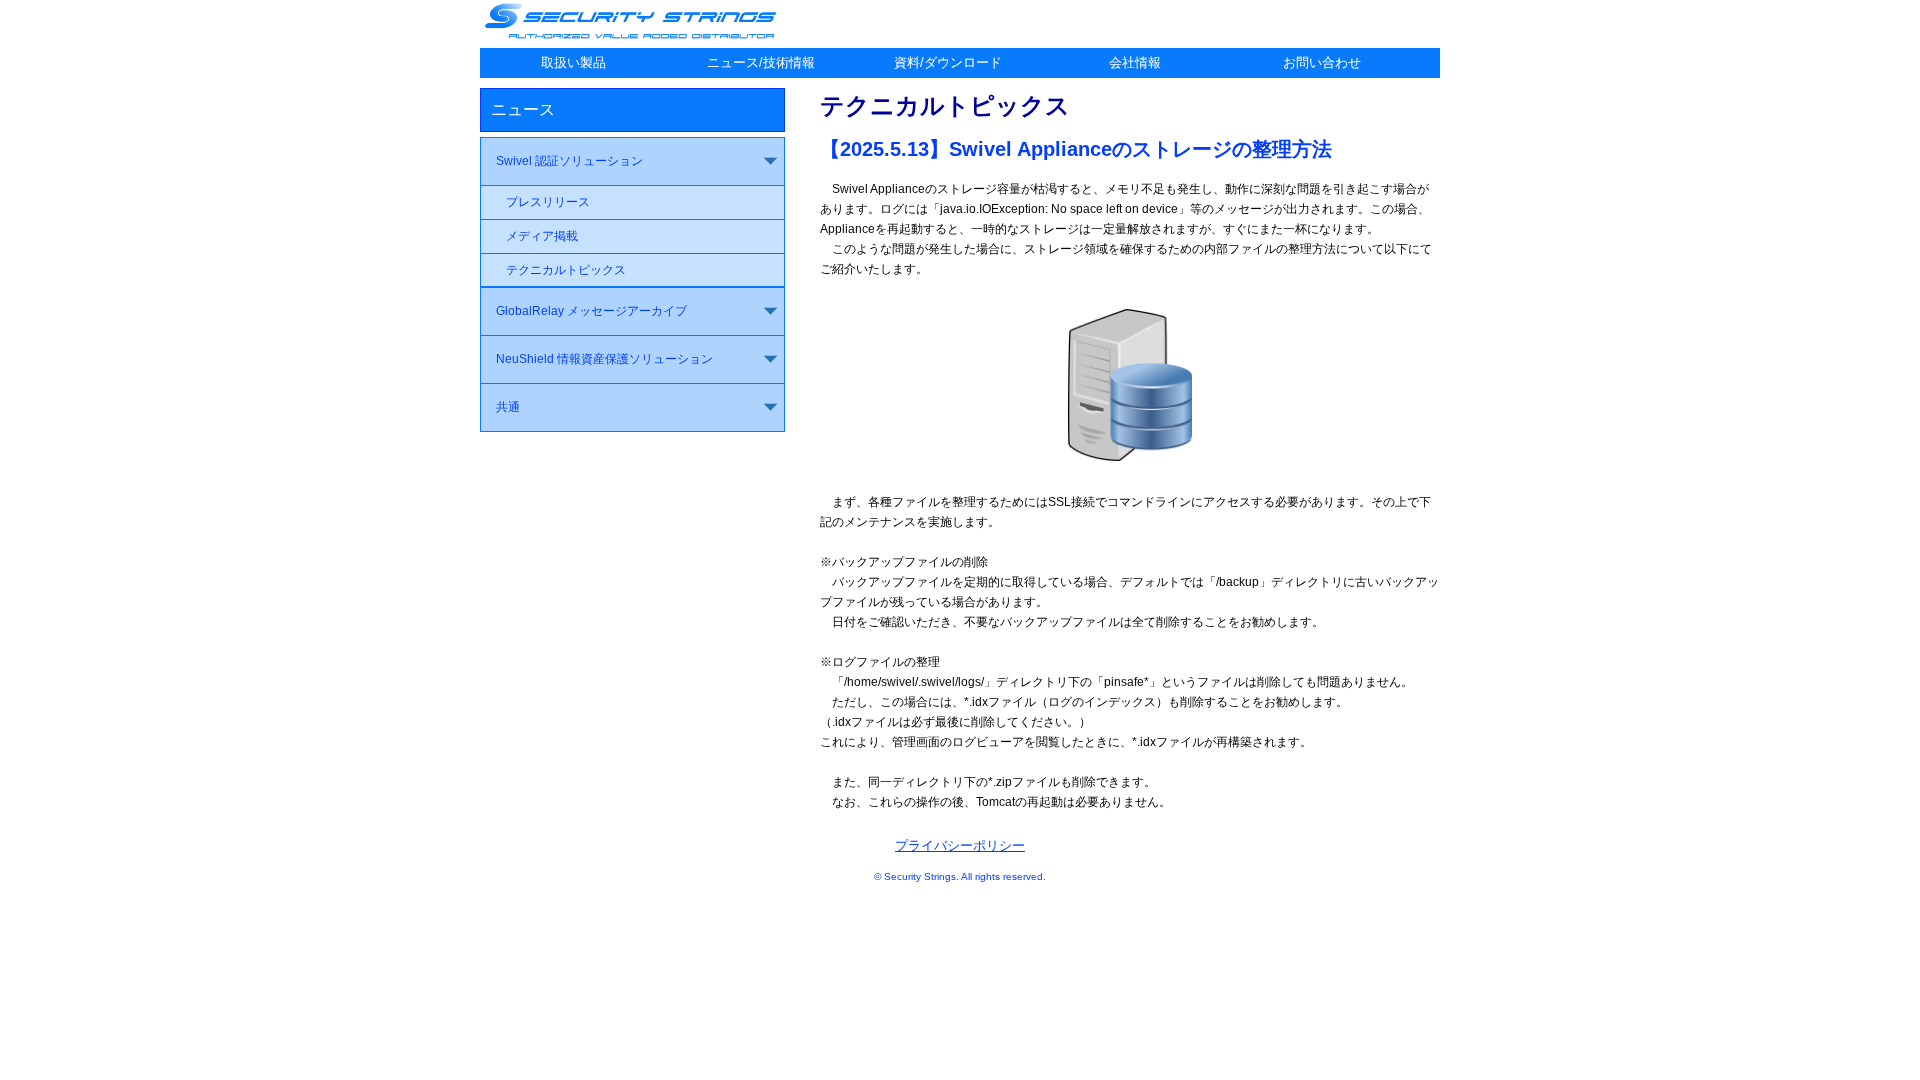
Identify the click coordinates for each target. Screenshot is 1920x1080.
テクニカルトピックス (566, 270)
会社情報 (1135, 62)
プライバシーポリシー (960, 845)
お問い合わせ (1322, 62)
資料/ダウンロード (948, 62)
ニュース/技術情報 (761, 62)
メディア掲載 (542, 236)
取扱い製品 (573, 62)
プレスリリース (548, 202)
